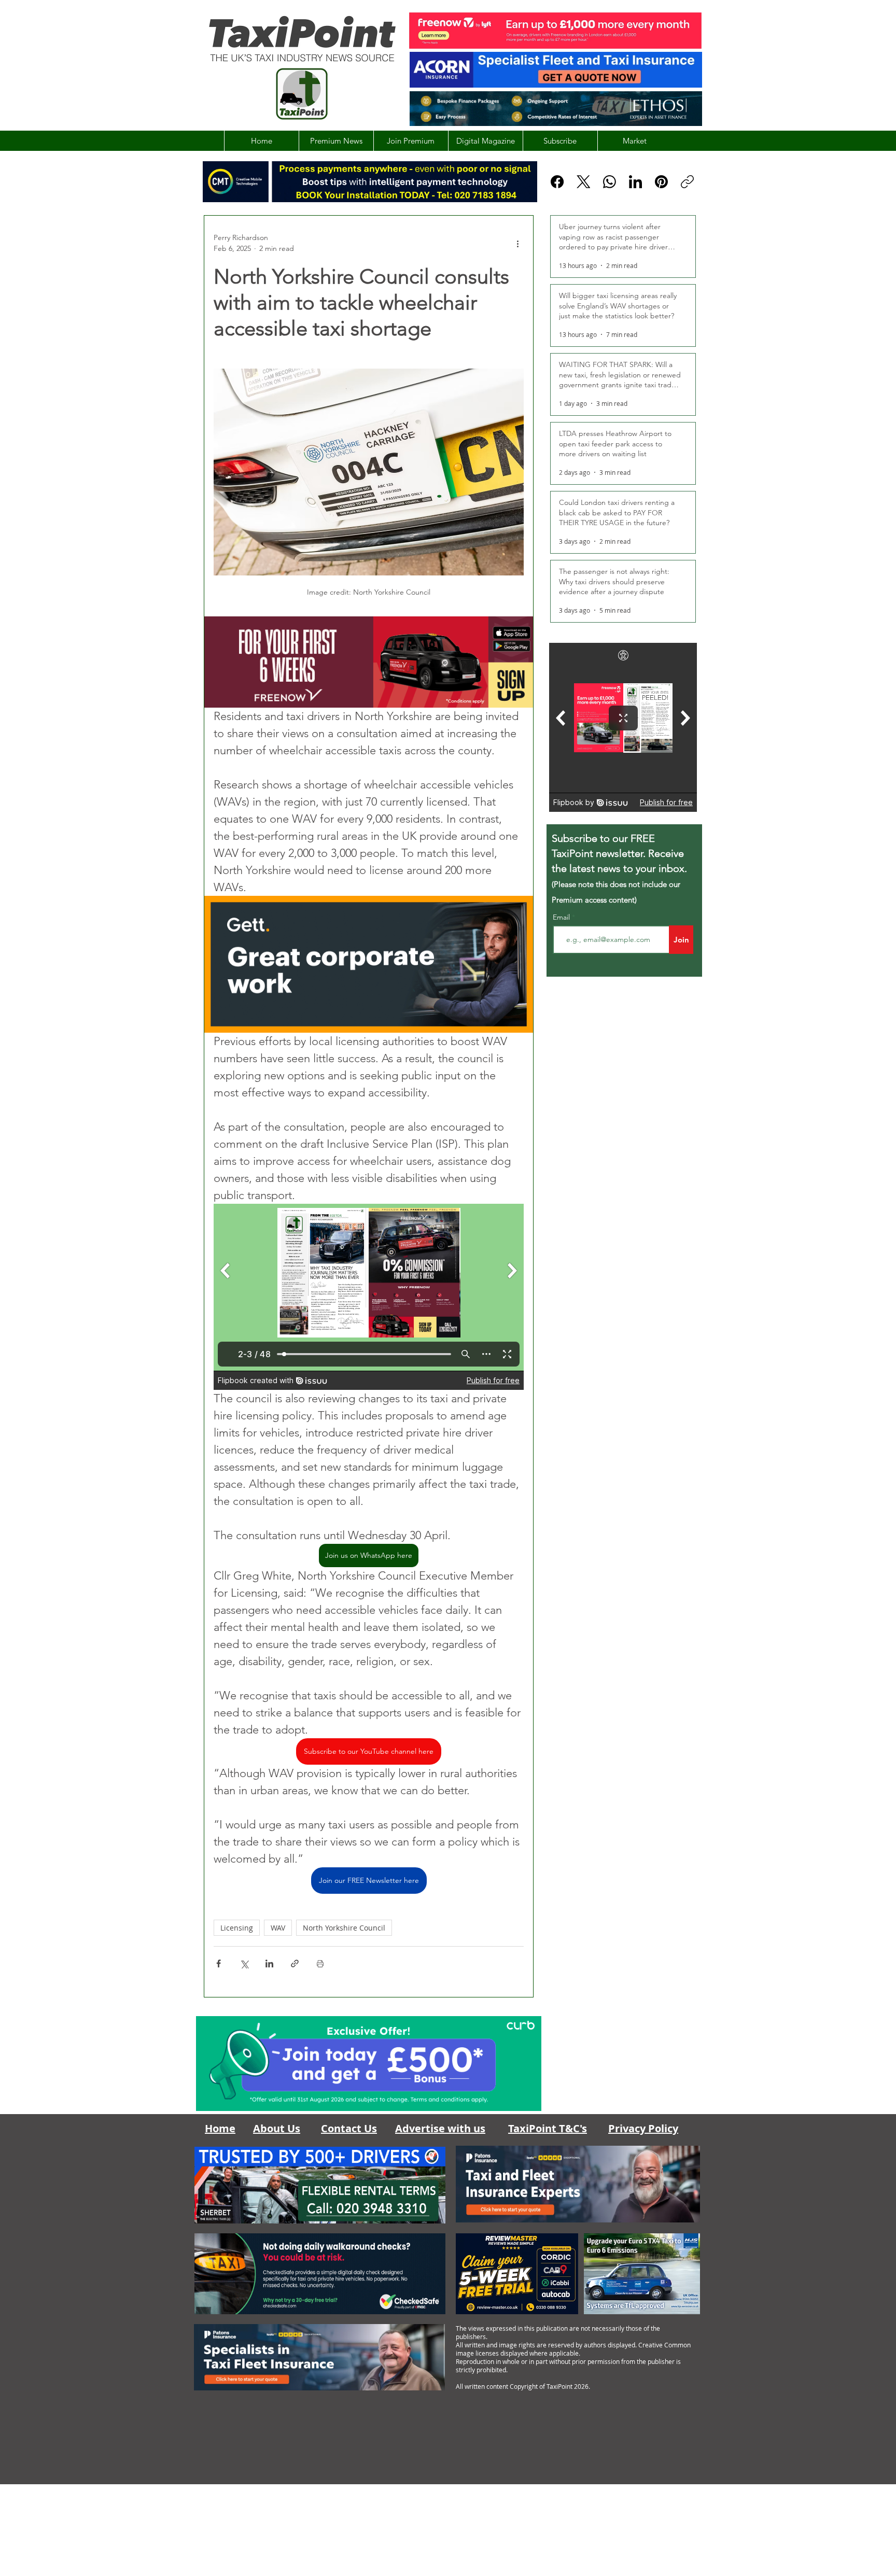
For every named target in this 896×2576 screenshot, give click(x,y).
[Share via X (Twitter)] (244, 1963)
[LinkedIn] (635, 182)
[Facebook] (557, 182)
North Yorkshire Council (344, 1928)
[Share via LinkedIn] (269, 1963)
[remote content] (369, 1297)
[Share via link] (295, 1963)
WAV (278, 1928)
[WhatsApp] (610, 182)
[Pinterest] (661, 182)
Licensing (237, 1928)
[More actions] (517, 243)
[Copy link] (687, 182)
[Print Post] (320, 1963)
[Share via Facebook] (219, 1963)
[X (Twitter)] (584, 182)
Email (562, 917)
